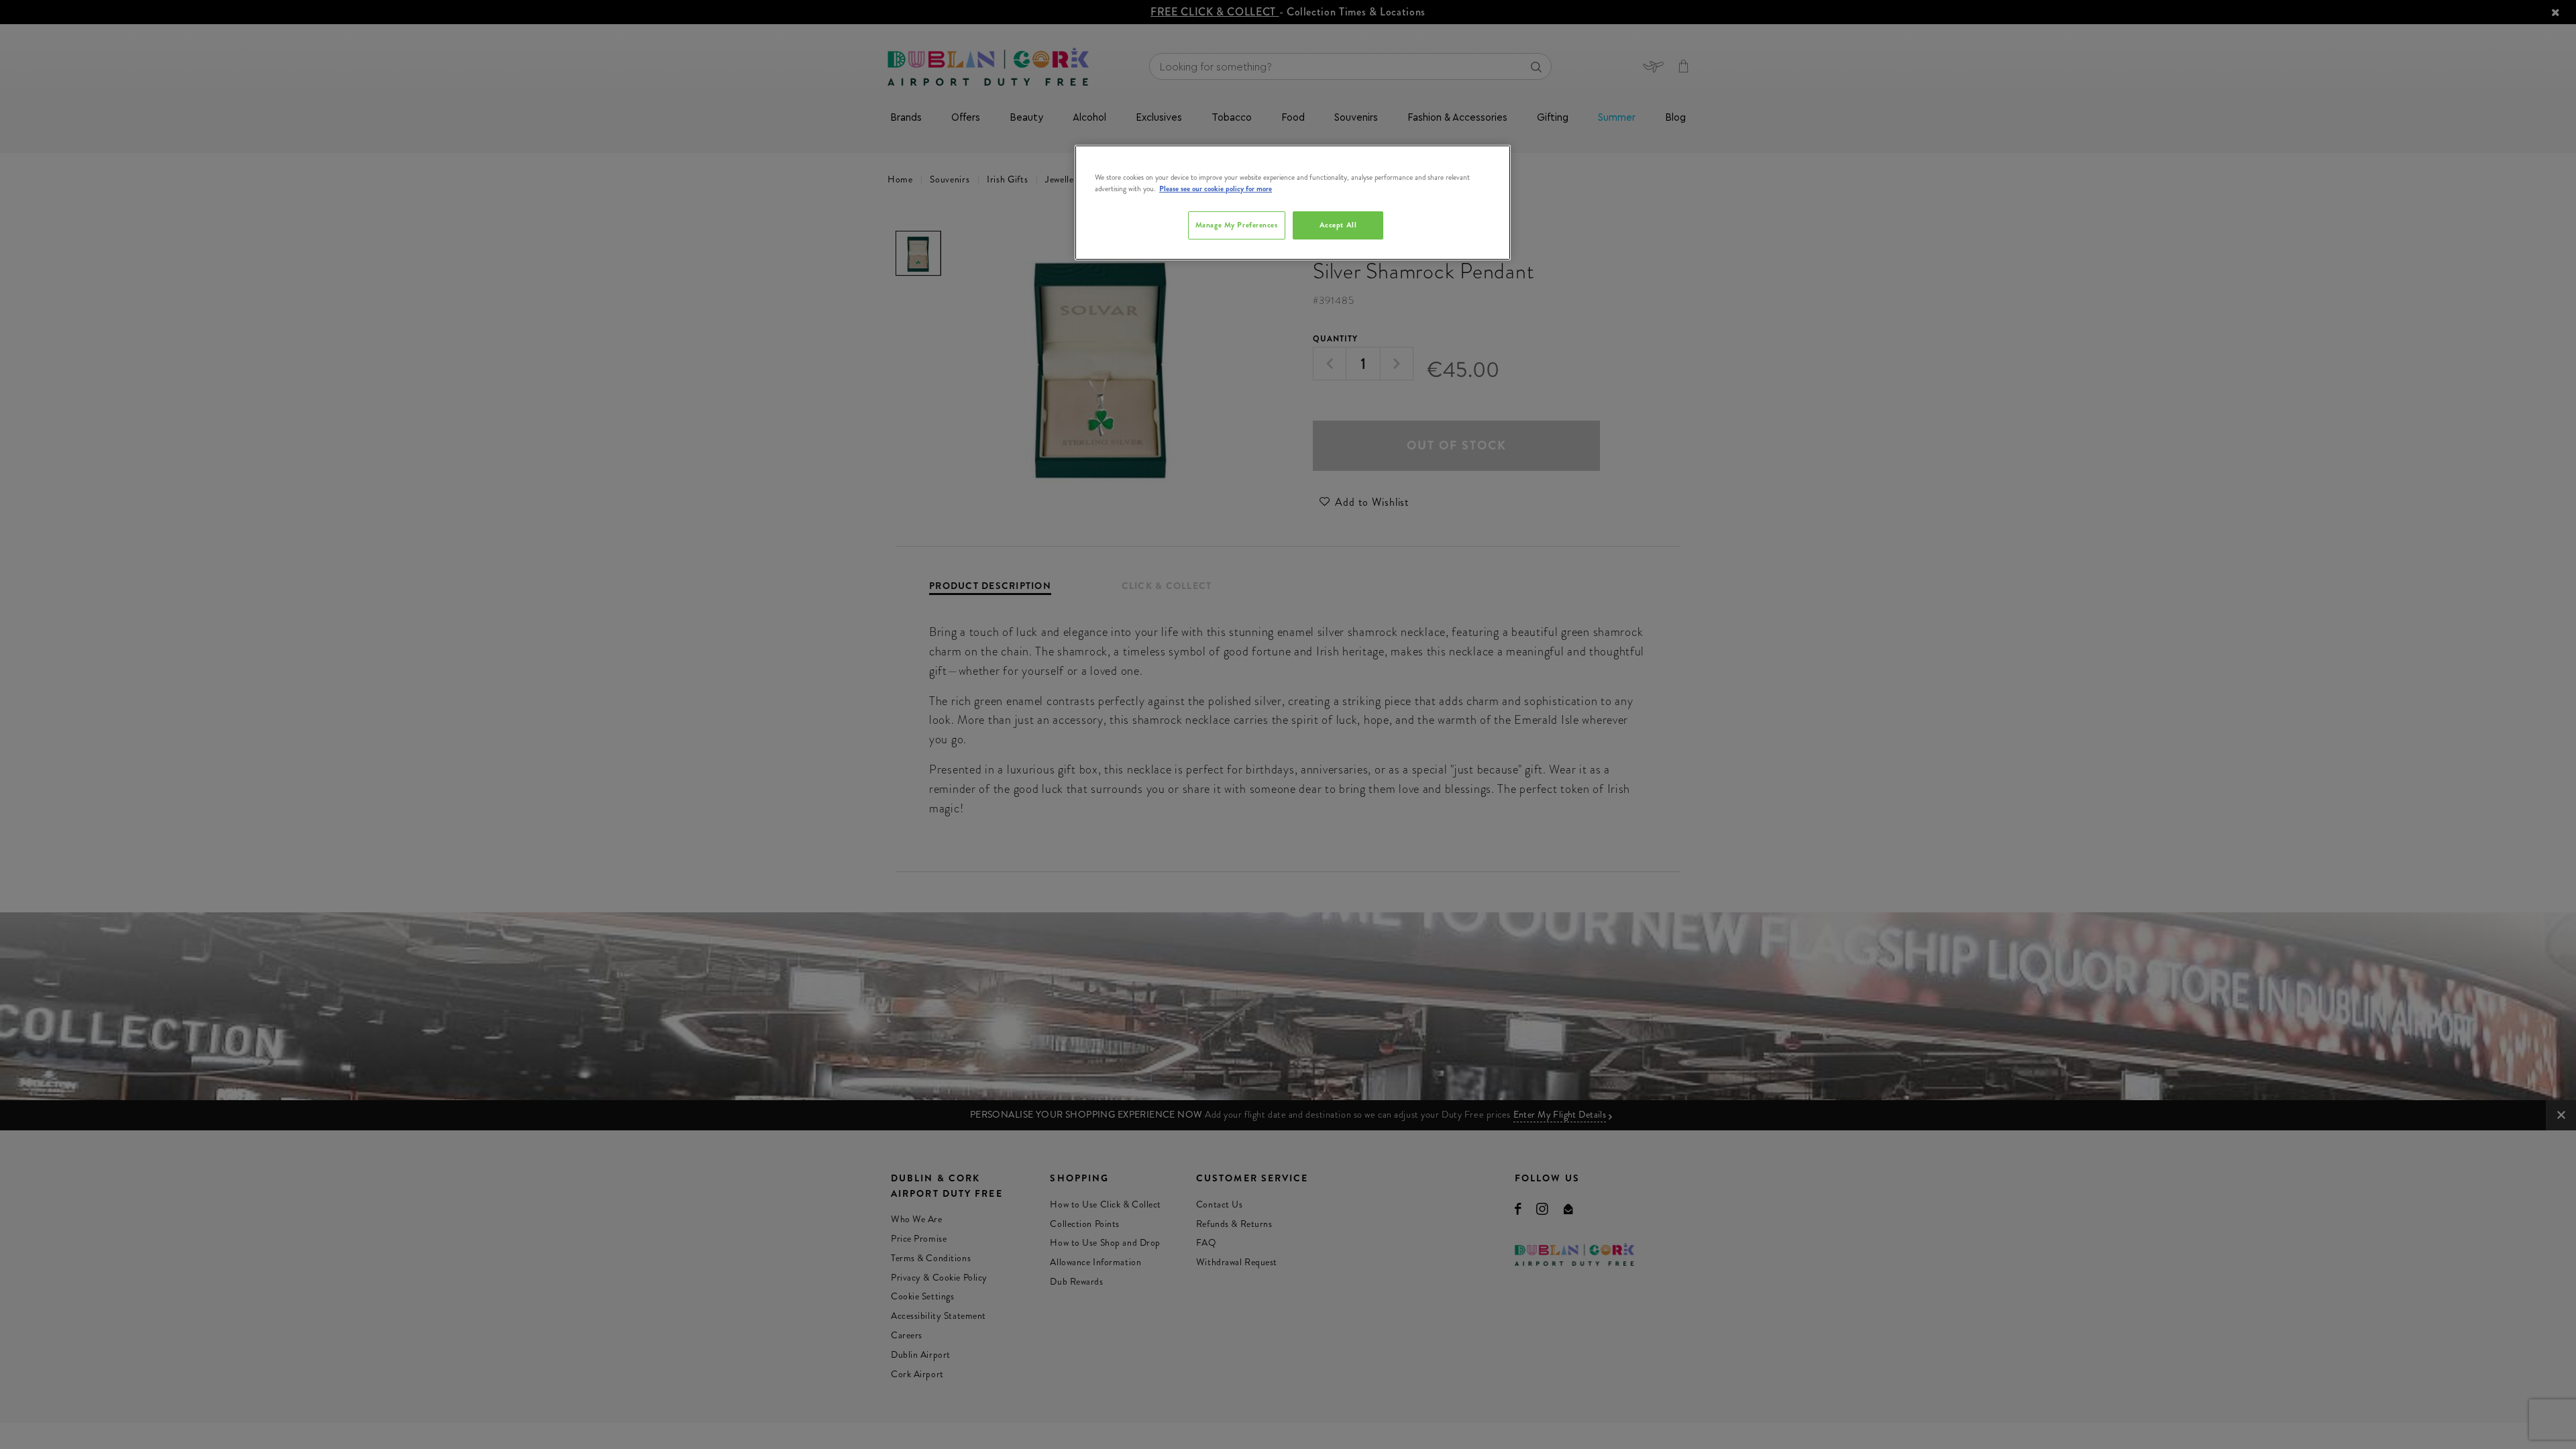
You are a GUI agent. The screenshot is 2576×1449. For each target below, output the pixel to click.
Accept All (1338, 225)
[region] (1293, 203)
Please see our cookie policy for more (1216, 189)
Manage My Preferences (1237, 225)
